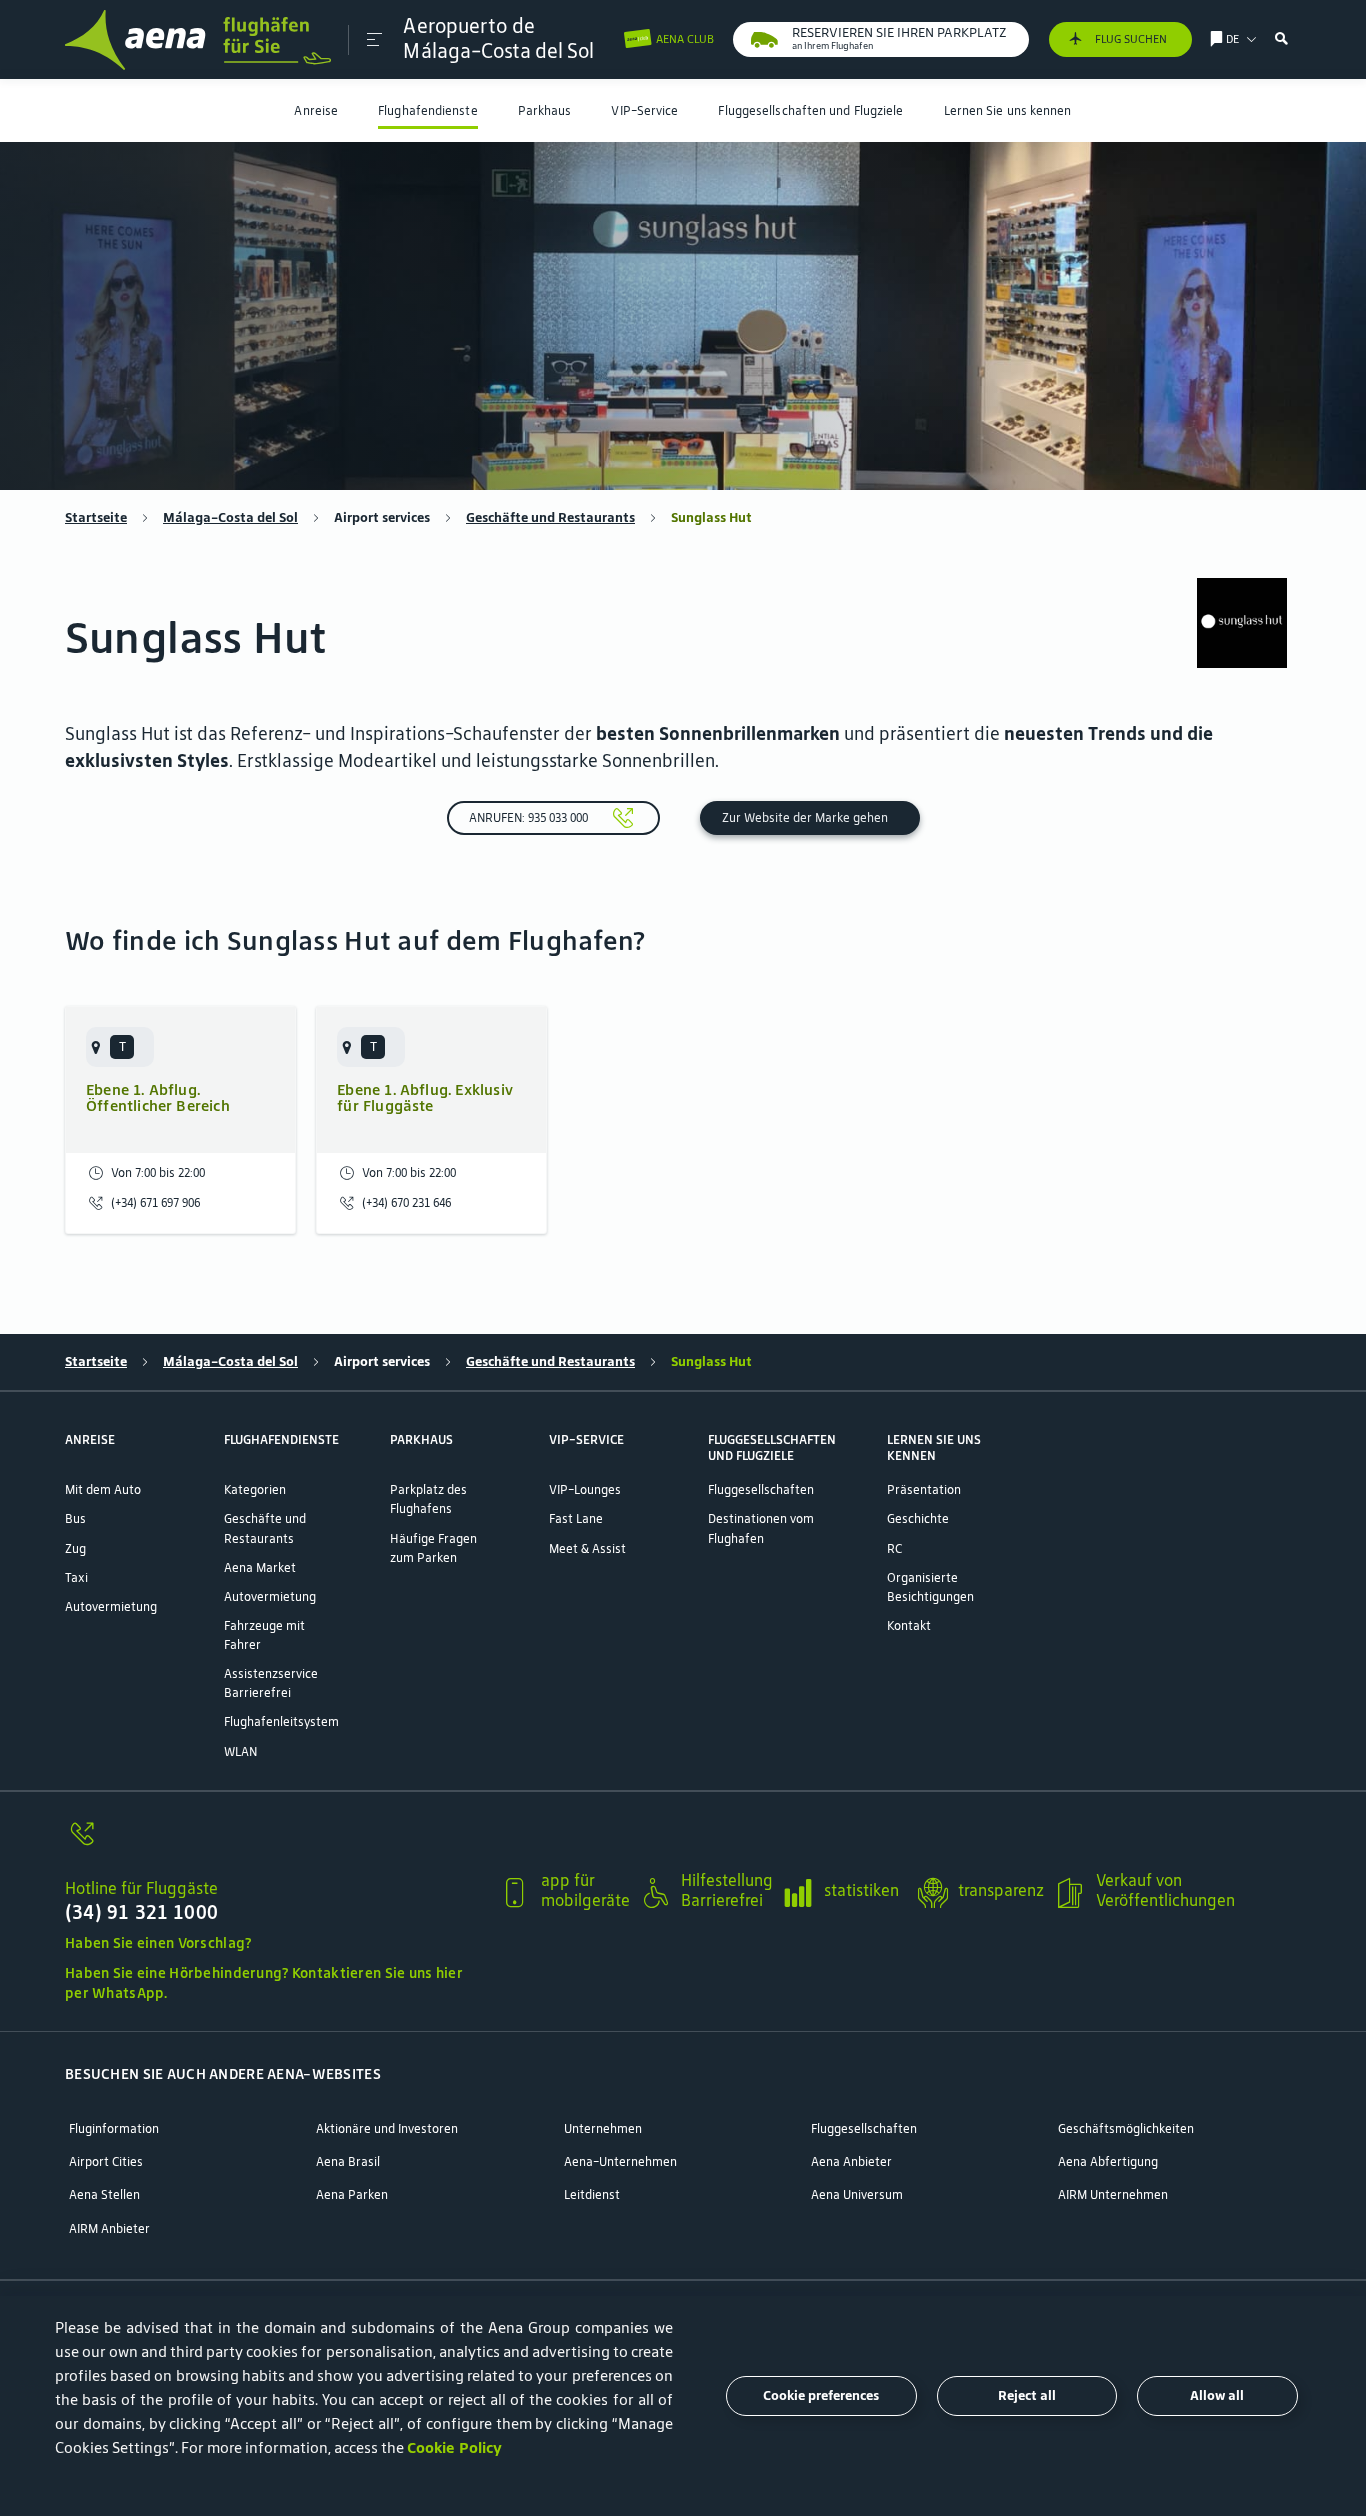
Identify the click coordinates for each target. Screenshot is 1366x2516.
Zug (75, 1548)
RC (894, 1548)
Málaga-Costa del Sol (230, 518)
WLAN (240, 1751)
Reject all (1027, 2395)
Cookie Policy (454, 2447)
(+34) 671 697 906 (155, 1202)
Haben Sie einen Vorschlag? (158, 1943)
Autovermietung (111, 1606)
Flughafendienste (428, 110)
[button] (374, 40)
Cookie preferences (821, 2395)
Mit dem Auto (103, 1489)
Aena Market (260, 1567)
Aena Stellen (104, 2194)
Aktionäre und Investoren (387, 2128)
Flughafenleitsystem (281, 1721)
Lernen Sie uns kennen (1008, 110)
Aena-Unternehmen (620, 2161)
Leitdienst (592, 2194)
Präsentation (924, 1489)
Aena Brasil (348, 2161)
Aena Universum (857, 2194)
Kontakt (909, 1625)
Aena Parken (352, 2194)
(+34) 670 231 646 (406, 1202)
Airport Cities (106, 2161)
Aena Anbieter (851, 2161)
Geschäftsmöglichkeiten (1126, 2128)
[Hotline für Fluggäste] (274, 1844)
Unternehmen (603, 2128)
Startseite (96, 518)
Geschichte (918, 1518)
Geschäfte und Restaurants (550, 518)
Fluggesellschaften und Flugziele (810, 110)
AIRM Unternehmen (1113, 2194)
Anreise (316, 110)
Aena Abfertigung (1108, 2161)
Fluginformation (114, 2128)
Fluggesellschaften (761, 1489)
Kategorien (255, 1489)
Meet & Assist (587, 1548)
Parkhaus (545, 110)
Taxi (76, 1577)
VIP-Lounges (585, 1489)
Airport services (382, 518)
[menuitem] (316, 110)
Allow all (1217, 2395)
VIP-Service (644, 110)
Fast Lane (576, 1518)
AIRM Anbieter (109, 2228)
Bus (75, 1518)
